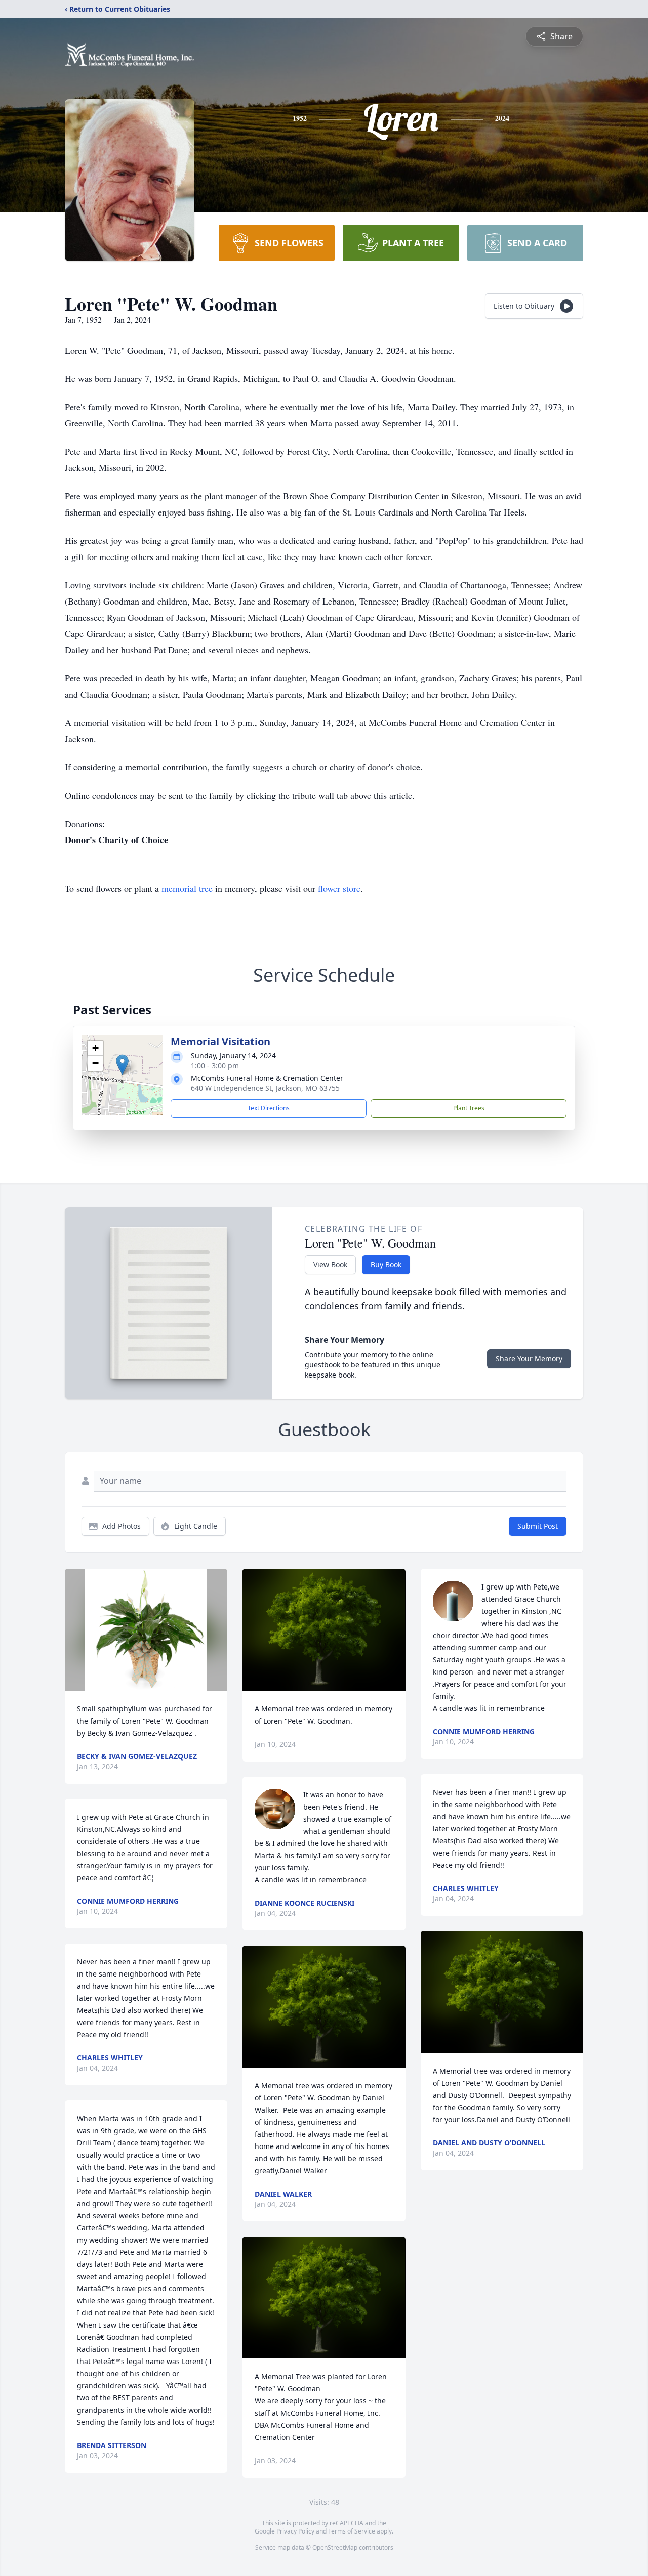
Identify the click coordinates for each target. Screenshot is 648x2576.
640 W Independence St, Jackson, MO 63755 (265, 1088)
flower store (339, 888)
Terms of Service (352, 2531)
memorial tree (187, 888)
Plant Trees (469, 1108)
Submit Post (538, 1526)
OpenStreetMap (335, 2547)
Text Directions (269, 1108)
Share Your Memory (529, 1359)
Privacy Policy (295, 2531)
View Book (330, 1264)
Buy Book (386, 1264)
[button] (122, 1065)
